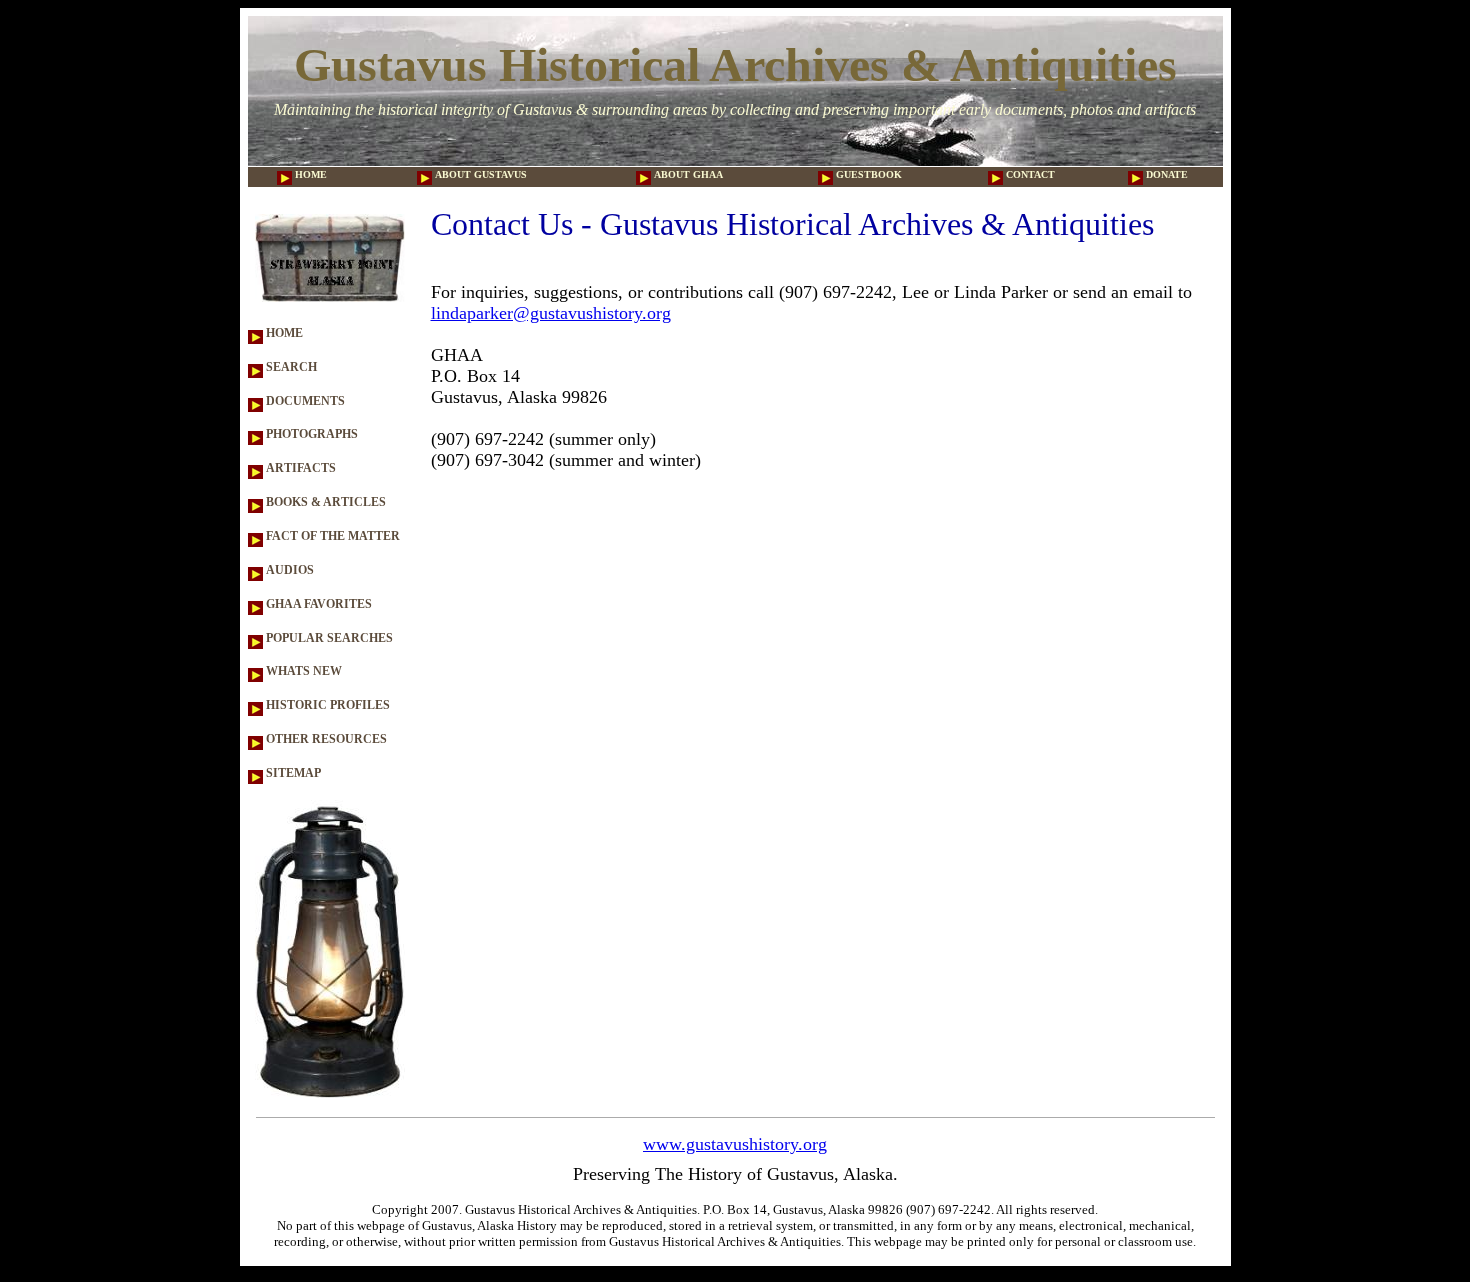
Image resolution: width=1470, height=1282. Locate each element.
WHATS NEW (302, 671)
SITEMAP (292, 773)
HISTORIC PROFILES (326, 705)
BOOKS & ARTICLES (324, 502)
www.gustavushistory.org (735, 1144)
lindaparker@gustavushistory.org (551, 313)
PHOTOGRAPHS (310, 434)
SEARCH (290, 367)
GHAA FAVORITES (317, 604)
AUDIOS (288, 570)
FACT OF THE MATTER (331, 536)
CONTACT (1029, 174)
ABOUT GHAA (687, 174)
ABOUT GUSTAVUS (479, 174)
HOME (309, 174)
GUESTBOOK (867, 174)
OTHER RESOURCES (325, 739)
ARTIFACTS (299, 468)
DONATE (1165, 174)
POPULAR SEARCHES (328, 638)
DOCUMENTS (304, 401)
